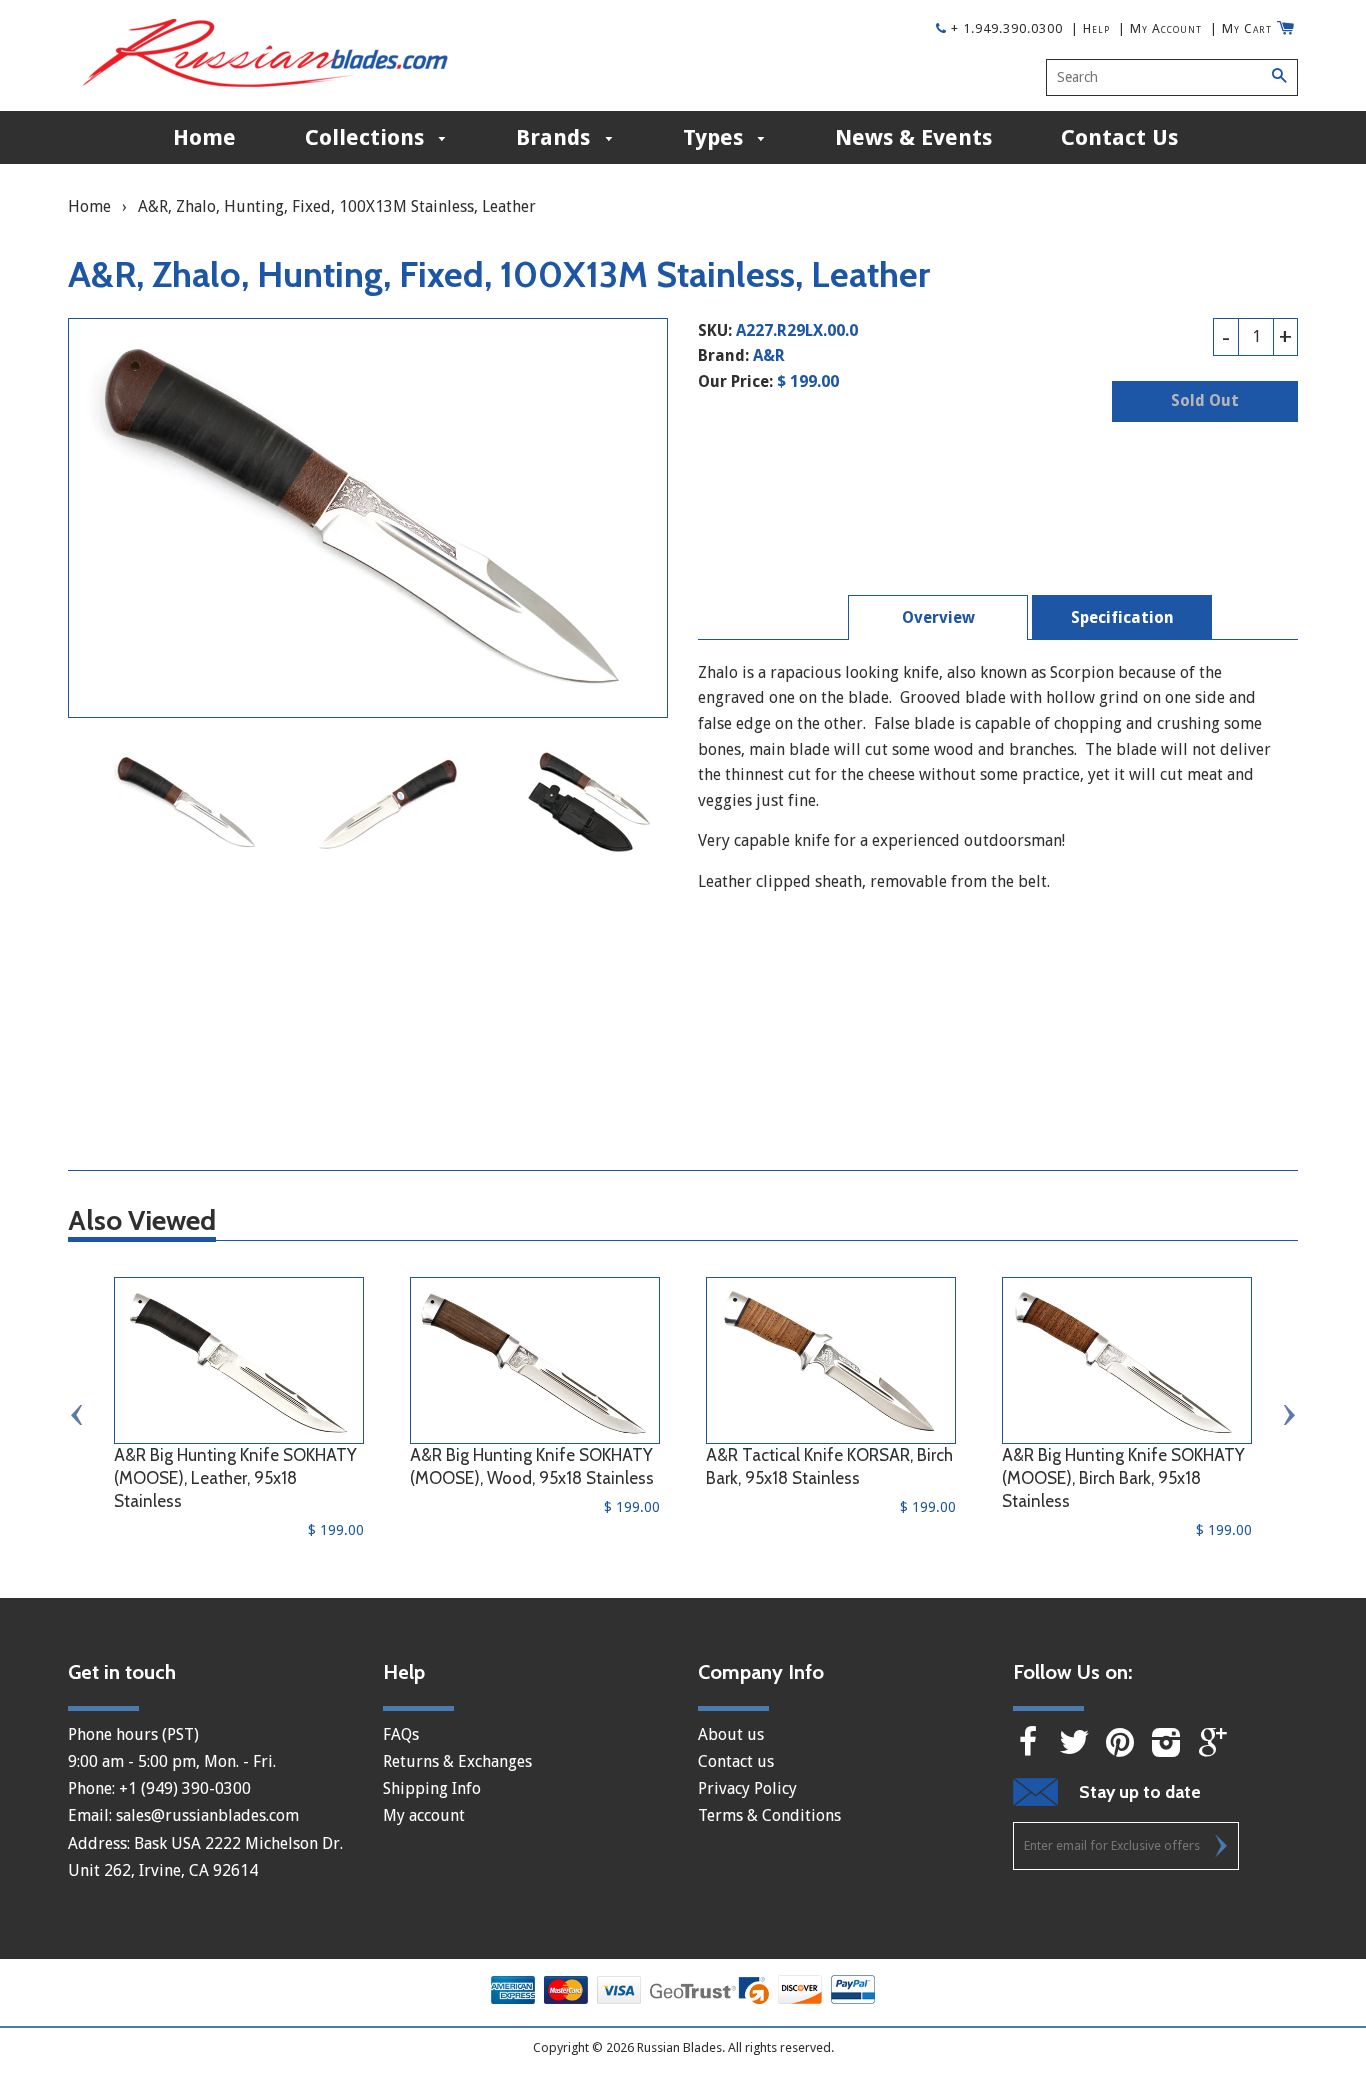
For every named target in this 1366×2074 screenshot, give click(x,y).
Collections (367, 137)
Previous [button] (78, 1415)
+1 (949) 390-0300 (185, 1788)
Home (204, 137)
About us (731, 1734)
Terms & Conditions (769, 1815)
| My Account (1160, 28)
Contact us (736, 1761)
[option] (188, 802)
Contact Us (1119, 137)
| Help (1090, 28)
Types (716, 137)
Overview (938, 617)
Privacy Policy (747, 1788)
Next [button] (1288, 1415)
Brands (556, 137)
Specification (1122, 617)
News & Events (913, 137)
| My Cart (1241, 28)
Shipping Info (432, 1788)
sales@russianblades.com (207, 1815)
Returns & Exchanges (457, 1761)
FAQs (401, 1734)
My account (424, 1815)
